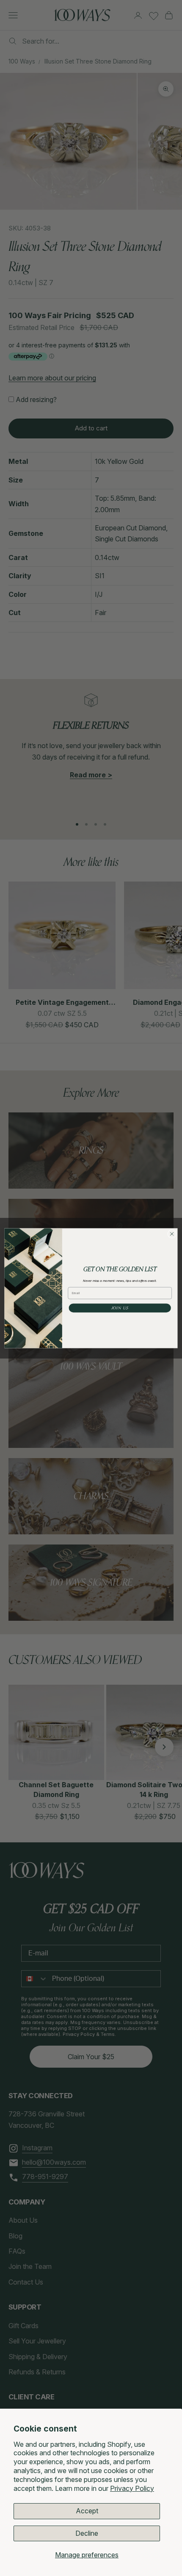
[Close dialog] (172, 1234)
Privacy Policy (132, 2488)
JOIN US (120, 1308)
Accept (87, 2511)
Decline (87, 2533)
